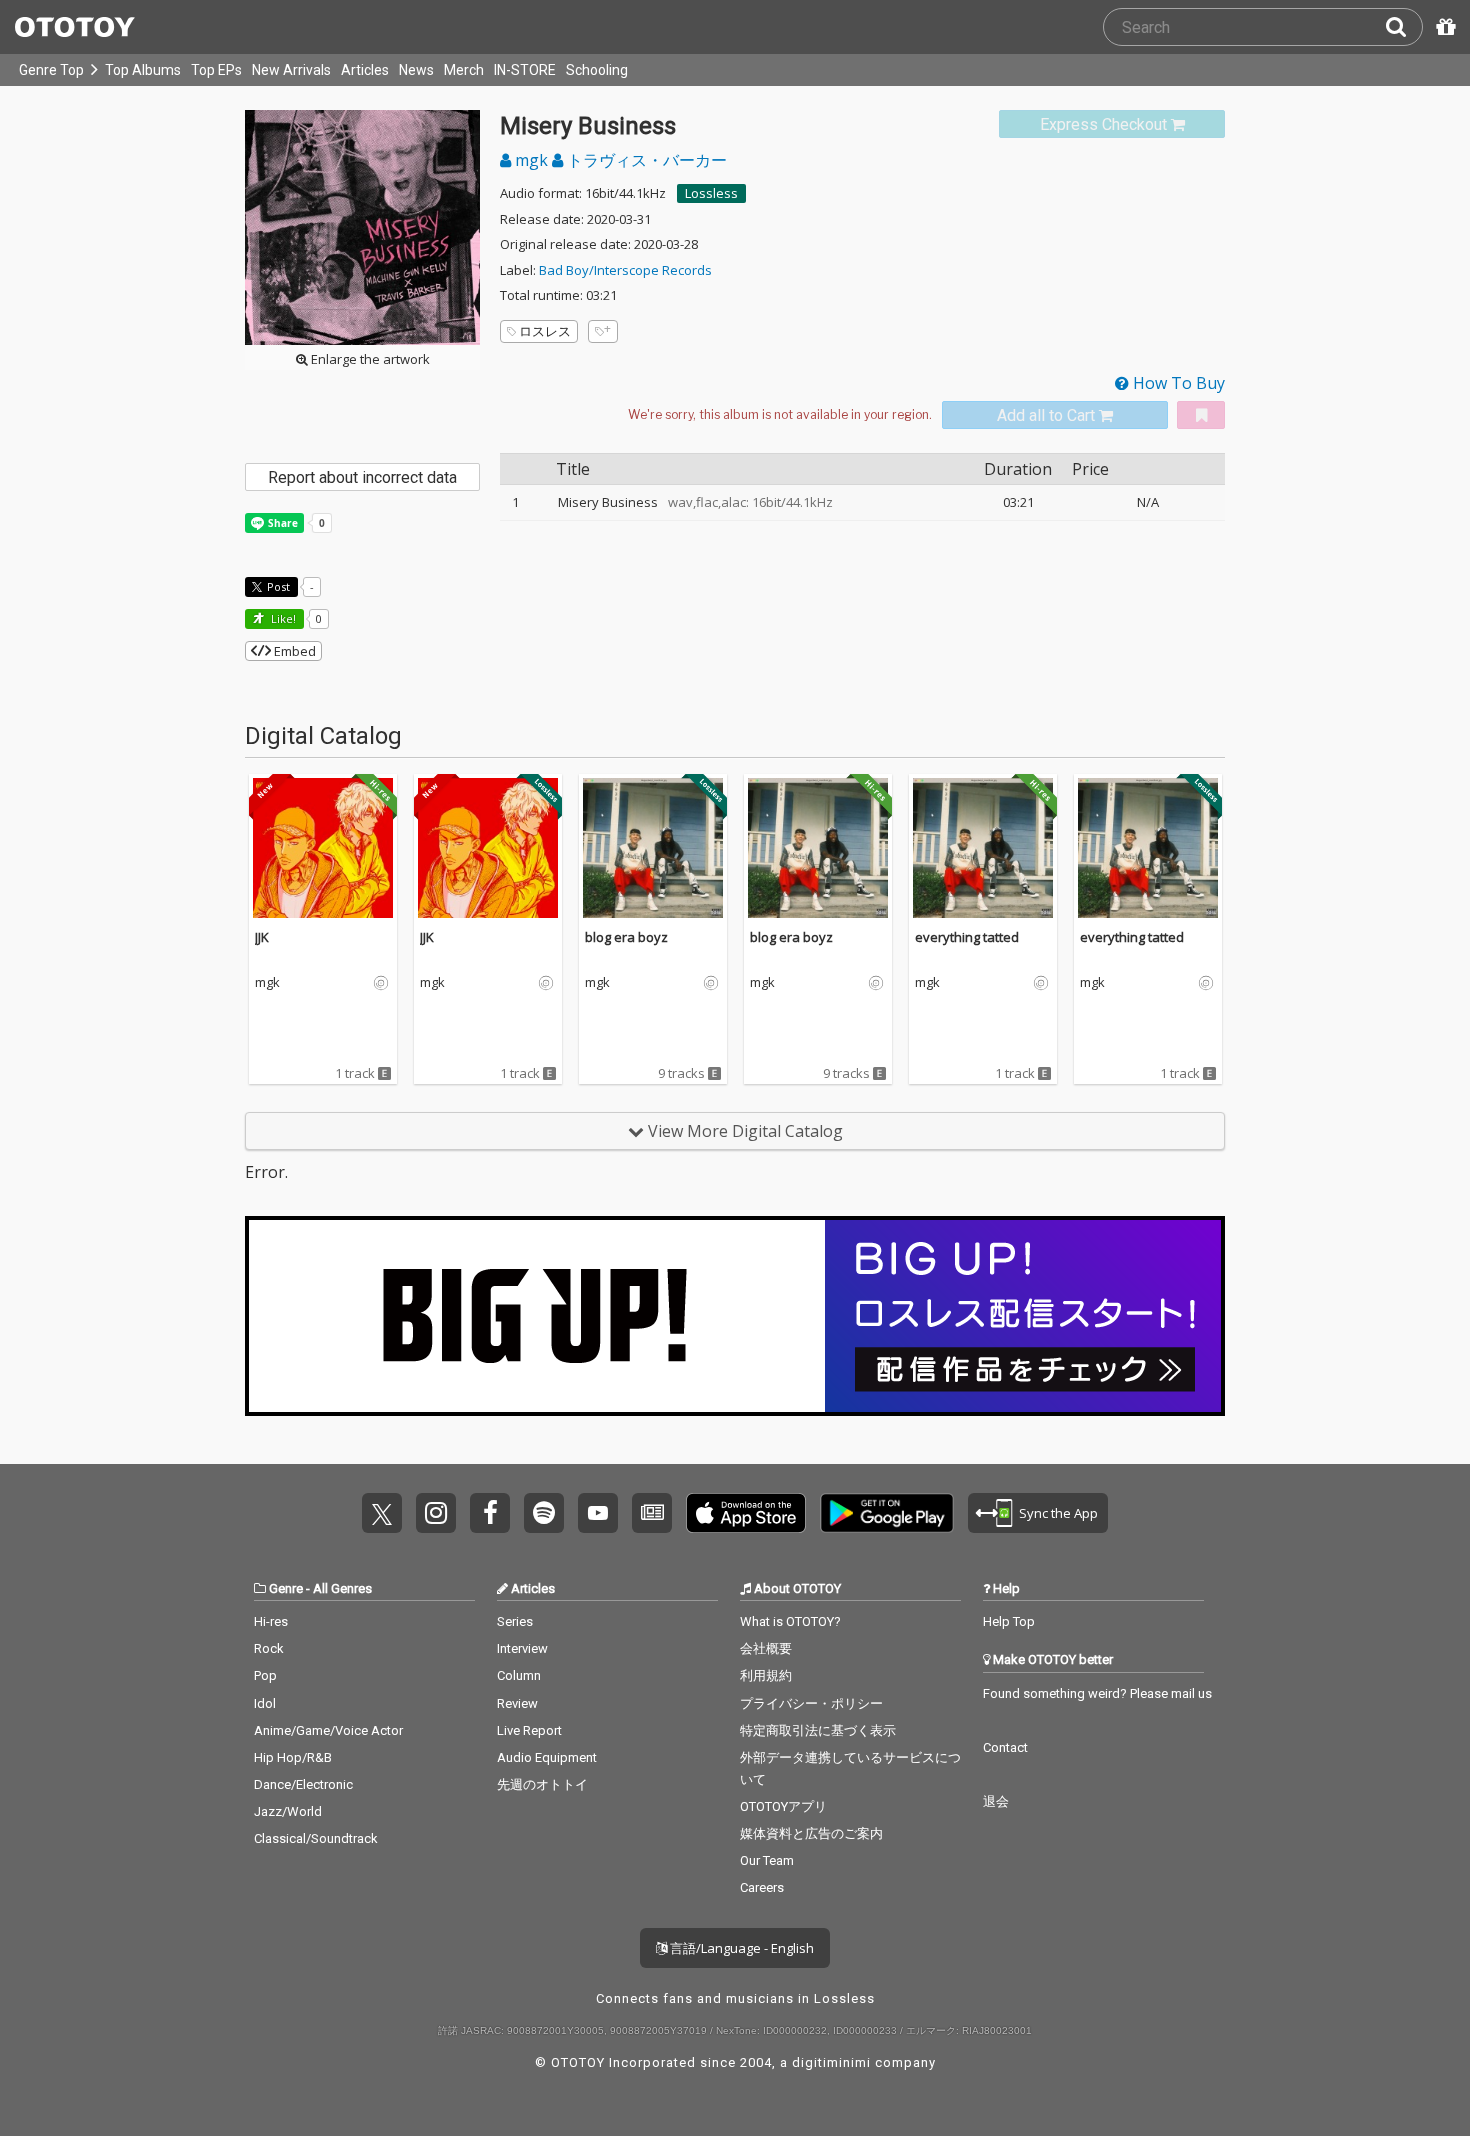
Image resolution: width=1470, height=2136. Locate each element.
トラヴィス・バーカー (645, 160)
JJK (262, 937)
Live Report (529, 1730)
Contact (1005, 1747)
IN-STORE (525, 70)
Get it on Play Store (887, 1513)
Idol (265, 1703)
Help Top (1009, 1621)
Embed (293, 651)
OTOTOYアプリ (783, 1806)
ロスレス (545, 331)
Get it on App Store (746, 1513)
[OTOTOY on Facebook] (490, 1513)
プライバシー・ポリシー (811, 1703)
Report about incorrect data (362, 477)
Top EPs (216, 70)
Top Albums (143, 70)
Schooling (597, 70)
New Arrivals (291, 70)
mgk (531, 160)
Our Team (767, 1860)
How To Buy (1177, 383)
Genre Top (51, 70)
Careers (762, 1887)
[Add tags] (603, 331)
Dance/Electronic (303, 1784)
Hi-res (271, 1621)
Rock (269, 1648)
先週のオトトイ (542, 1784)
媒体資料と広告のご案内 (811, 1833)
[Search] (1404, 27)
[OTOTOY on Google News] (652, 1513)
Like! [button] (282, 618)
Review (517, 1703)
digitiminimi (831, 2062)
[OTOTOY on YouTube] (598, 1513)
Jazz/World (288, 1811)
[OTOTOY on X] (382, 1513)
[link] (1112, 124)
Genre (286, 1588)
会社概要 (766, 1648)
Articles (365, 70)
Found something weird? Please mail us (1097, 1693)
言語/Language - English (740, 1948)
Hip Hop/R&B (293, 1757)
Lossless (711, 193)
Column (519, 1675)
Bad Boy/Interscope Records (625, 270)
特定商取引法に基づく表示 (818, 1730)
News (416, 70)
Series (515, 1621)
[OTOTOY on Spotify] (544, 1513)
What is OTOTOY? (790, 1621)
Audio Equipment (547, 1757)
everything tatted (967, 937)
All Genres (342, 1588)
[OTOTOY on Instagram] (436, 1513)
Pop (265, 1675)
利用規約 (766, 1675)
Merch (464, 70)
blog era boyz (626, 937)
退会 (996, 1801)
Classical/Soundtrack (316, 1838)
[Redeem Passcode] (1443, 27)
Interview (522, 1648)
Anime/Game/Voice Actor (328, 1730)
